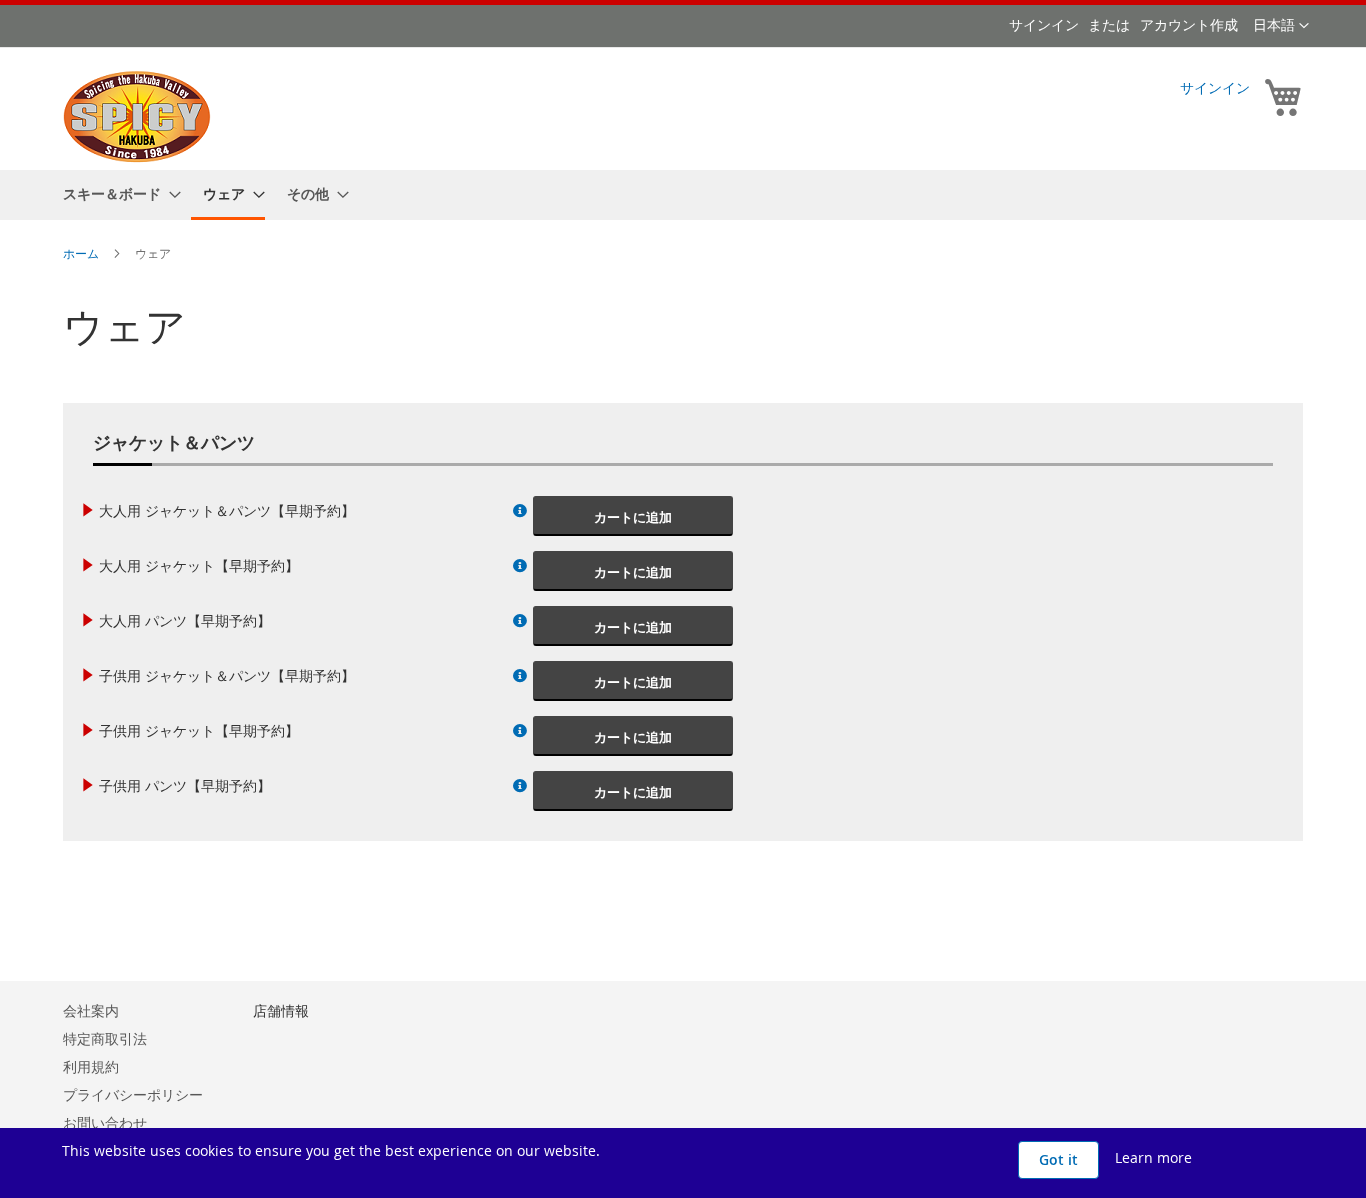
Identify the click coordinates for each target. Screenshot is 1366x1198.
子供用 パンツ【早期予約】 (185, 785)
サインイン (1044, 24)
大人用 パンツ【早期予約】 (185, 620)
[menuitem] (116, 193)
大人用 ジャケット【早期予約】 (199, 565)
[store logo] (137, 117)
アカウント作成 (1189, 24)
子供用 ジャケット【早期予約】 (199, 730)
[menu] (683, 195)
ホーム (82, 253)
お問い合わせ (105, 1122)
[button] (1281, 26)
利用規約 (91, 1066)
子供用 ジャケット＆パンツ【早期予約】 (227, 675)
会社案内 (91, 1010)
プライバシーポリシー (133, 1094)
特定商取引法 (105, 1038)
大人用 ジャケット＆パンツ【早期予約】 (227, 510)
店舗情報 (281, 1010)
